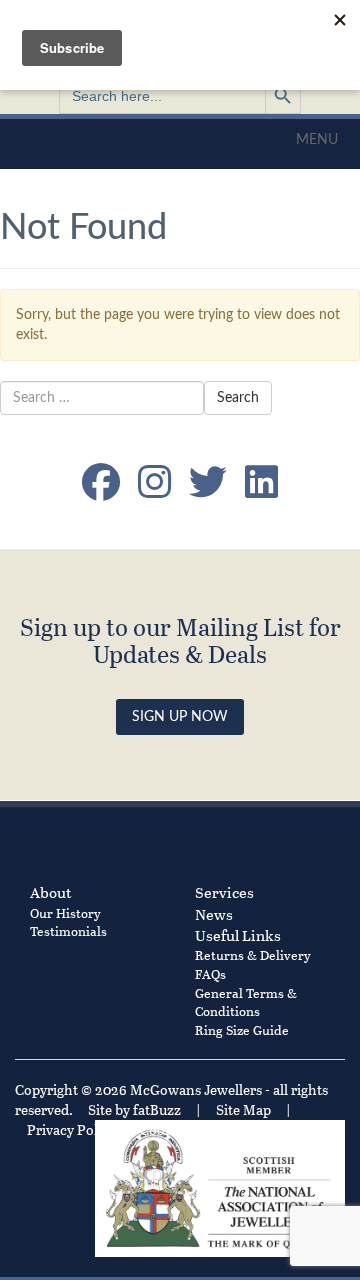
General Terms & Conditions (246, 1002)
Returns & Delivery (253, 954)
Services (224, 892)
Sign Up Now (180, 717)
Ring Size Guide (242, 1029)
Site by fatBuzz (134, 1109)
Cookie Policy (183, 1129)
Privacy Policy (71, 1129)
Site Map (243, 1109)
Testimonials (68, 930)
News (214, 914)
